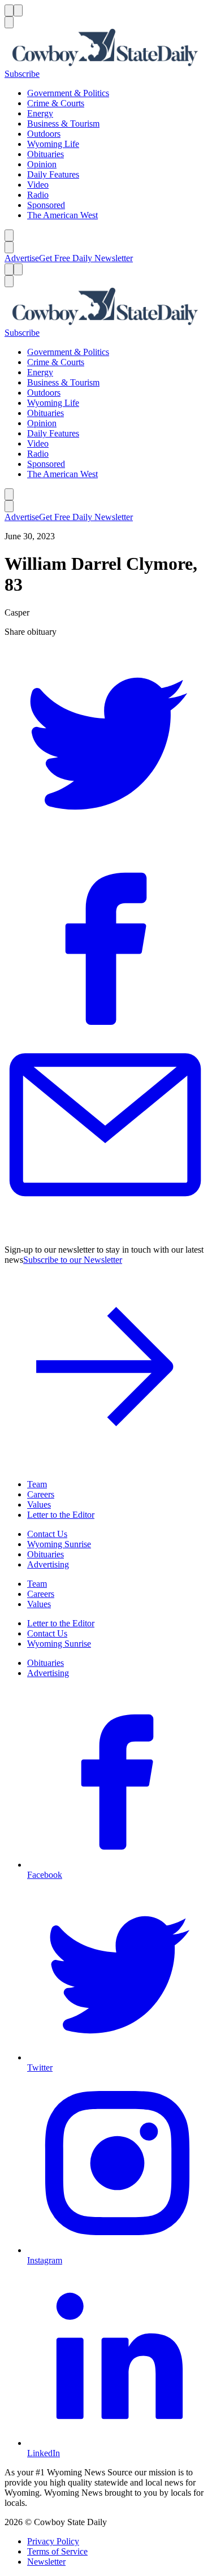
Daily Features (53, 174)
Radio (38, 195)
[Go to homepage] (106, 49)
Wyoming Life (53, 144)
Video (38, 185)
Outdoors (44, 134)
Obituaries (46, 154)
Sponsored (46, 205)
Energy (40, 113)
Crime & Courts (56, 103)
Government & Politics (68, 93)
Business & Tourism (63, 124)
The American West (62, 215)
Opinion (42, 164)
